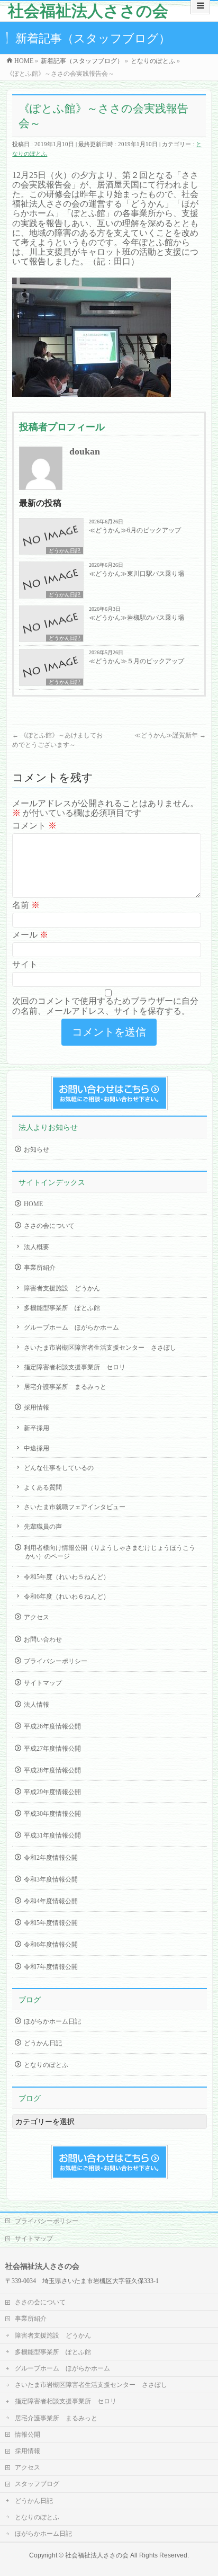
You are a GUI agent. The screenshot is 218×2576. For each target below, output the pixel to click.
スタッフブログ (37, 2484)
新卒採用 (37, 1428)
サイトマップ (43, 1683)
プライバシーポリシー (56, 1661)
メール (30, 935)
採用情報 (37, 1407)
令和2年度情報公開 (51, 1858)
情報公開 (28, 2435)
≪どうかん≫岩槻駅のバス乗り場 (137, 618)
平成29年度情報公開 (52, 1792)
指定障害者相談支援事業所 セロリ (75, 1367)
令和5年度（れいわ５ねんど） (67, 1577)
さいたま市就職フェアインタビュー (75, 1507)
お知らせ (37, 1149)
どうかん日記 (65, 551)
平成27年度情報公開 (52, 1749)
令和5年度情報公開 (51, 1923)
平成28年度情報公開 (52, 1770)
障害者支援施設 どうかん (62, 1288)
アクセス (37, 1617)
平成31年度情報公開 (52, 1835)
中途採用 (37, 1448)
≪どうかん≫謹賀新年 (170, 735)
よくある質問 (43, 1487)
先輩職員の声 (43, 1527)
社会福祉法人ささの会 (88, 11)
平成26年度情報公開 (52, 1726)
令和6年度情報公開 (51, 1945)
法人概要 (37, 1247)
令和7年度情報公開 (51, 1967)
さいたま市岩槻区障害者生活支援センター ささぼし (100, 1348)
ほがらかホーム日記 (52, 2021)
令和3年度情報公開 (51, 1879)
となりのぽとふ (46, 2065)
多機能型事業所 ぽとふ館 (62, 1308)
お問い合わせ (43, 1639)
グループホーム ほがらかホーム (71, 1327)
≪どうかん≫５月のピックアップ (137, 661)
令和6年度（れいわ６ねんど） (67, 1597)
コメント (34, 826)
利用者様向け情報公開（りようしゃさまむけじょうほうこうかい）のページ (110, 1552)
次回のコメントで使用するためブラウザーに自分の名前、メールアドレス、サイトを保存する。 (105, 1006)
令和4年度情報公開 (51, 1901)
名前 (26, 905)
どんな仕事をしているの (59, 1468)
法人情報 (37, 1705)
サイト (25, 964)
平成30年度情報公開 (52, 1814)
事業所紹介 (40, 1268)
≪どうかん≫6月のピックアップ (135, 530)
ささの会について (49, 1226)
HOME (33, 1204)
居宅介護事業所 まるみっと (65, 1387)
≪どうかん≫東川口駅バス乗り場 (137, 574)
